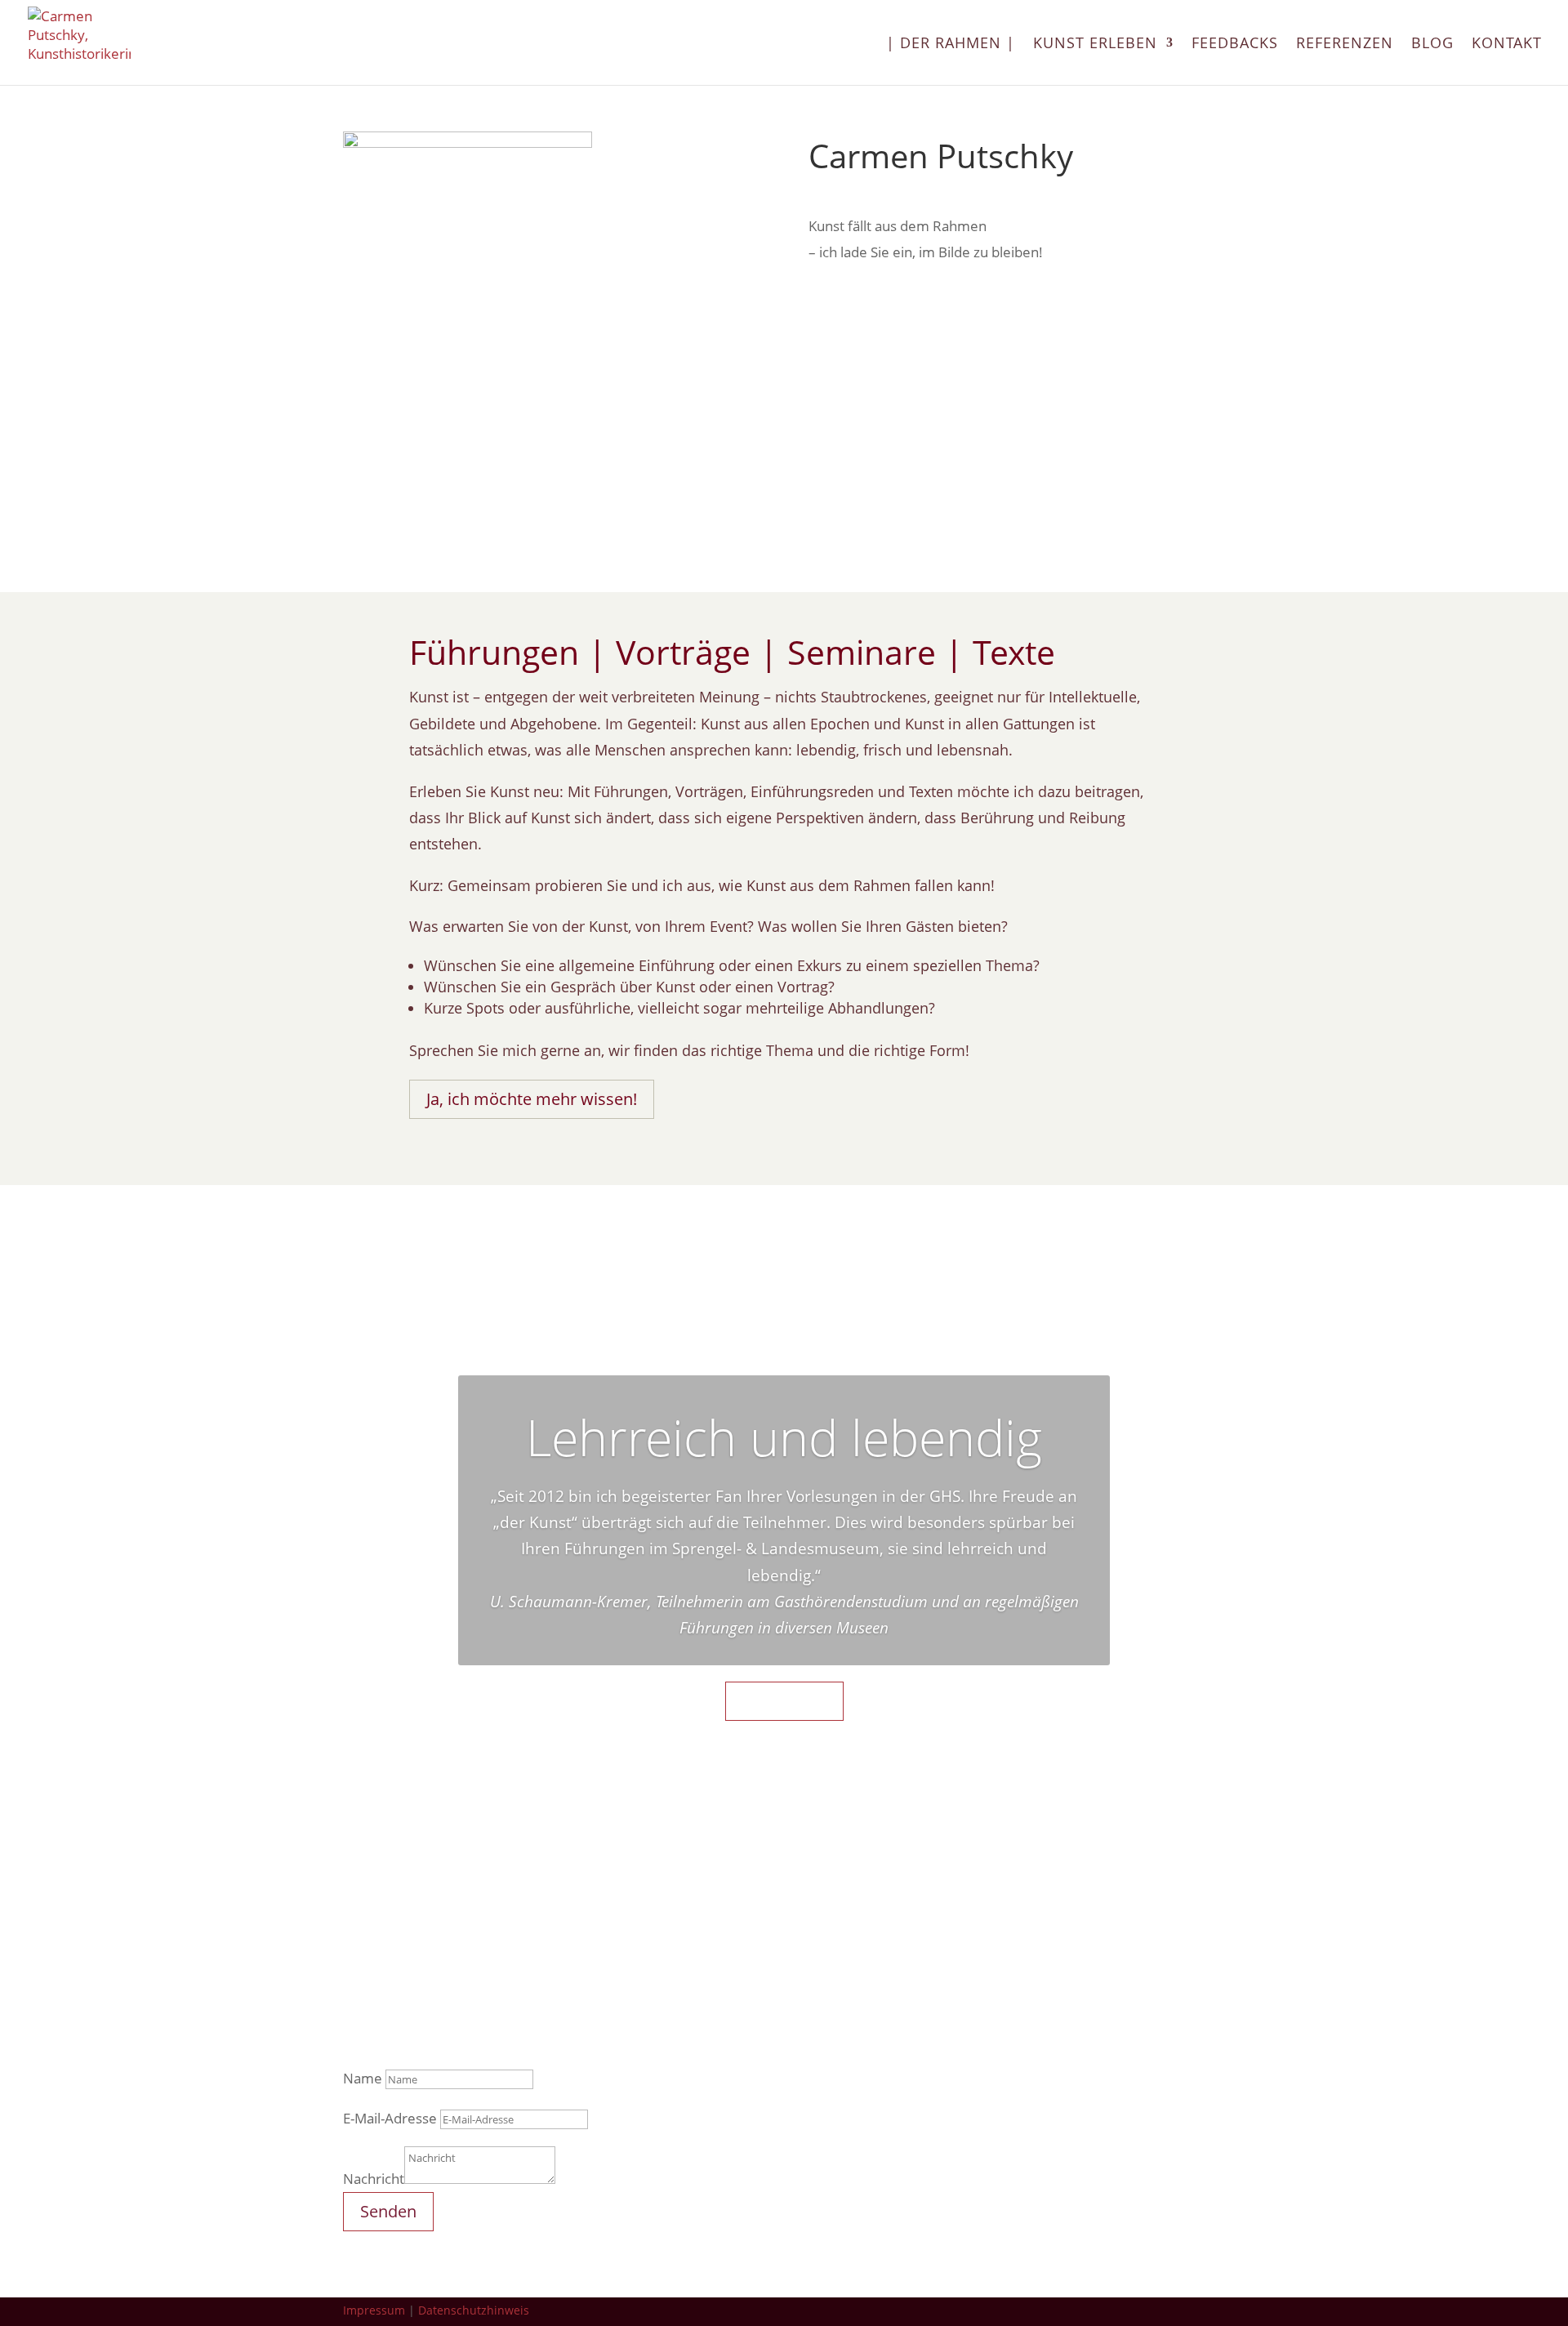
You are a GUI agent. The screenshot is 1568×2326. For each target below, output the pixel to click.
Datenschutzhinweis (474, 2310)
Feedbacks (1235, 45)
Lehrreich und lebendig (784, 1437)
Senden (388, 2211)
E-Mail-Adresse (390, 2118)
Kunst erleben (1095, 45)
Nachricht (374, 2179)
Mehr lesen (784, 1701)
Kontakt (1507, 45)
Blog (1432, 45)
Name (363, 2078)
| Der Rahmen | (951, 45)
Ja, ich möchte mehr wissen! (532, 1099)
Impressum (374, 2310)
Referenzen (1345, 45)
